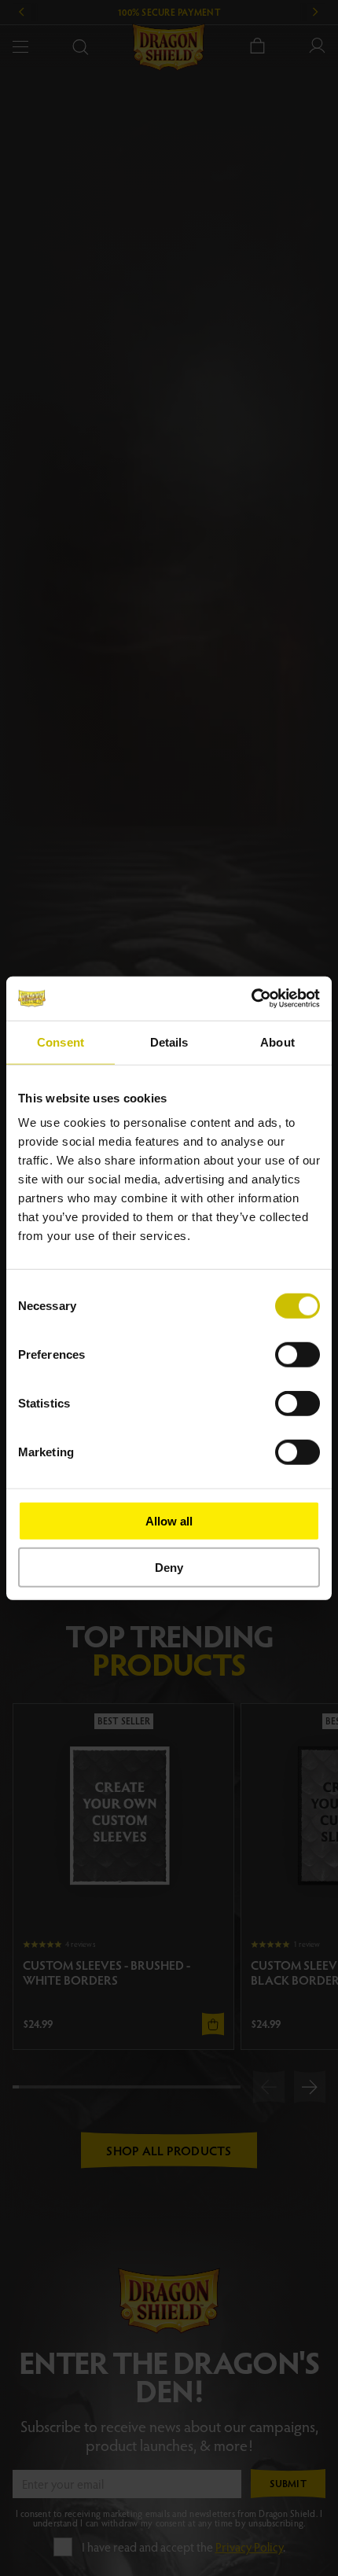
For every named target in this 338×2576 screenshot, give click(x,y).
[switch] (298, 1355)
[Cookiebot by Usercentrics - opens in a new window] (251, 999)
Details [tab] (169, 1041)
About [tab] (277, 1041)
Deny (169, 1567)
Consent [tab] (61, 1041)
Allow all (169, 1521)
